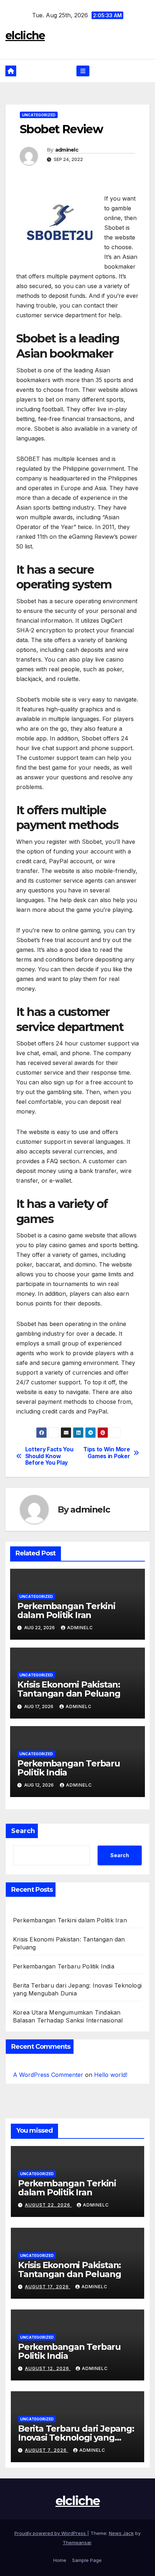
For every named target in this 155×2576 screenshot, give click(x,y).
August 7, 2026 (46, 2450)
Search (23, 1831)
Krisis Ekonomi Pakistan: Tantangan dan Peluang (69, 1689)
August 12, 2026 (48, 2368)
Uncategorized (39, 115)
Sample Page (87, 2560)
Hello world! (111, 2075)
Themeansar (77, 2543)
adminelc (67, 150)
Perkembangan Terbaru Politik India (69, 1768)
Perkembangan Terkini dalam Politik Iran (66, 1610)
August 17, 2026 (48, 2287)
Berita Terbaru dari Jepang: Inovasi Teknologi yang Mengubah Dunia (76, 2438)
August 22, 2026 (48, 2205)
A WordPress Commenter (48, 2075)
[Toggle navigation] (83, 71)
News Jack (121, 2533)
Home (60, 2560)
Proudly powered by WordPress (51, 2533)
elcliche (25, 35)
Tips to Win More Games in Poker (107, 1453)
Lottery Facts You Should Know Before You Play (49, 1456)
